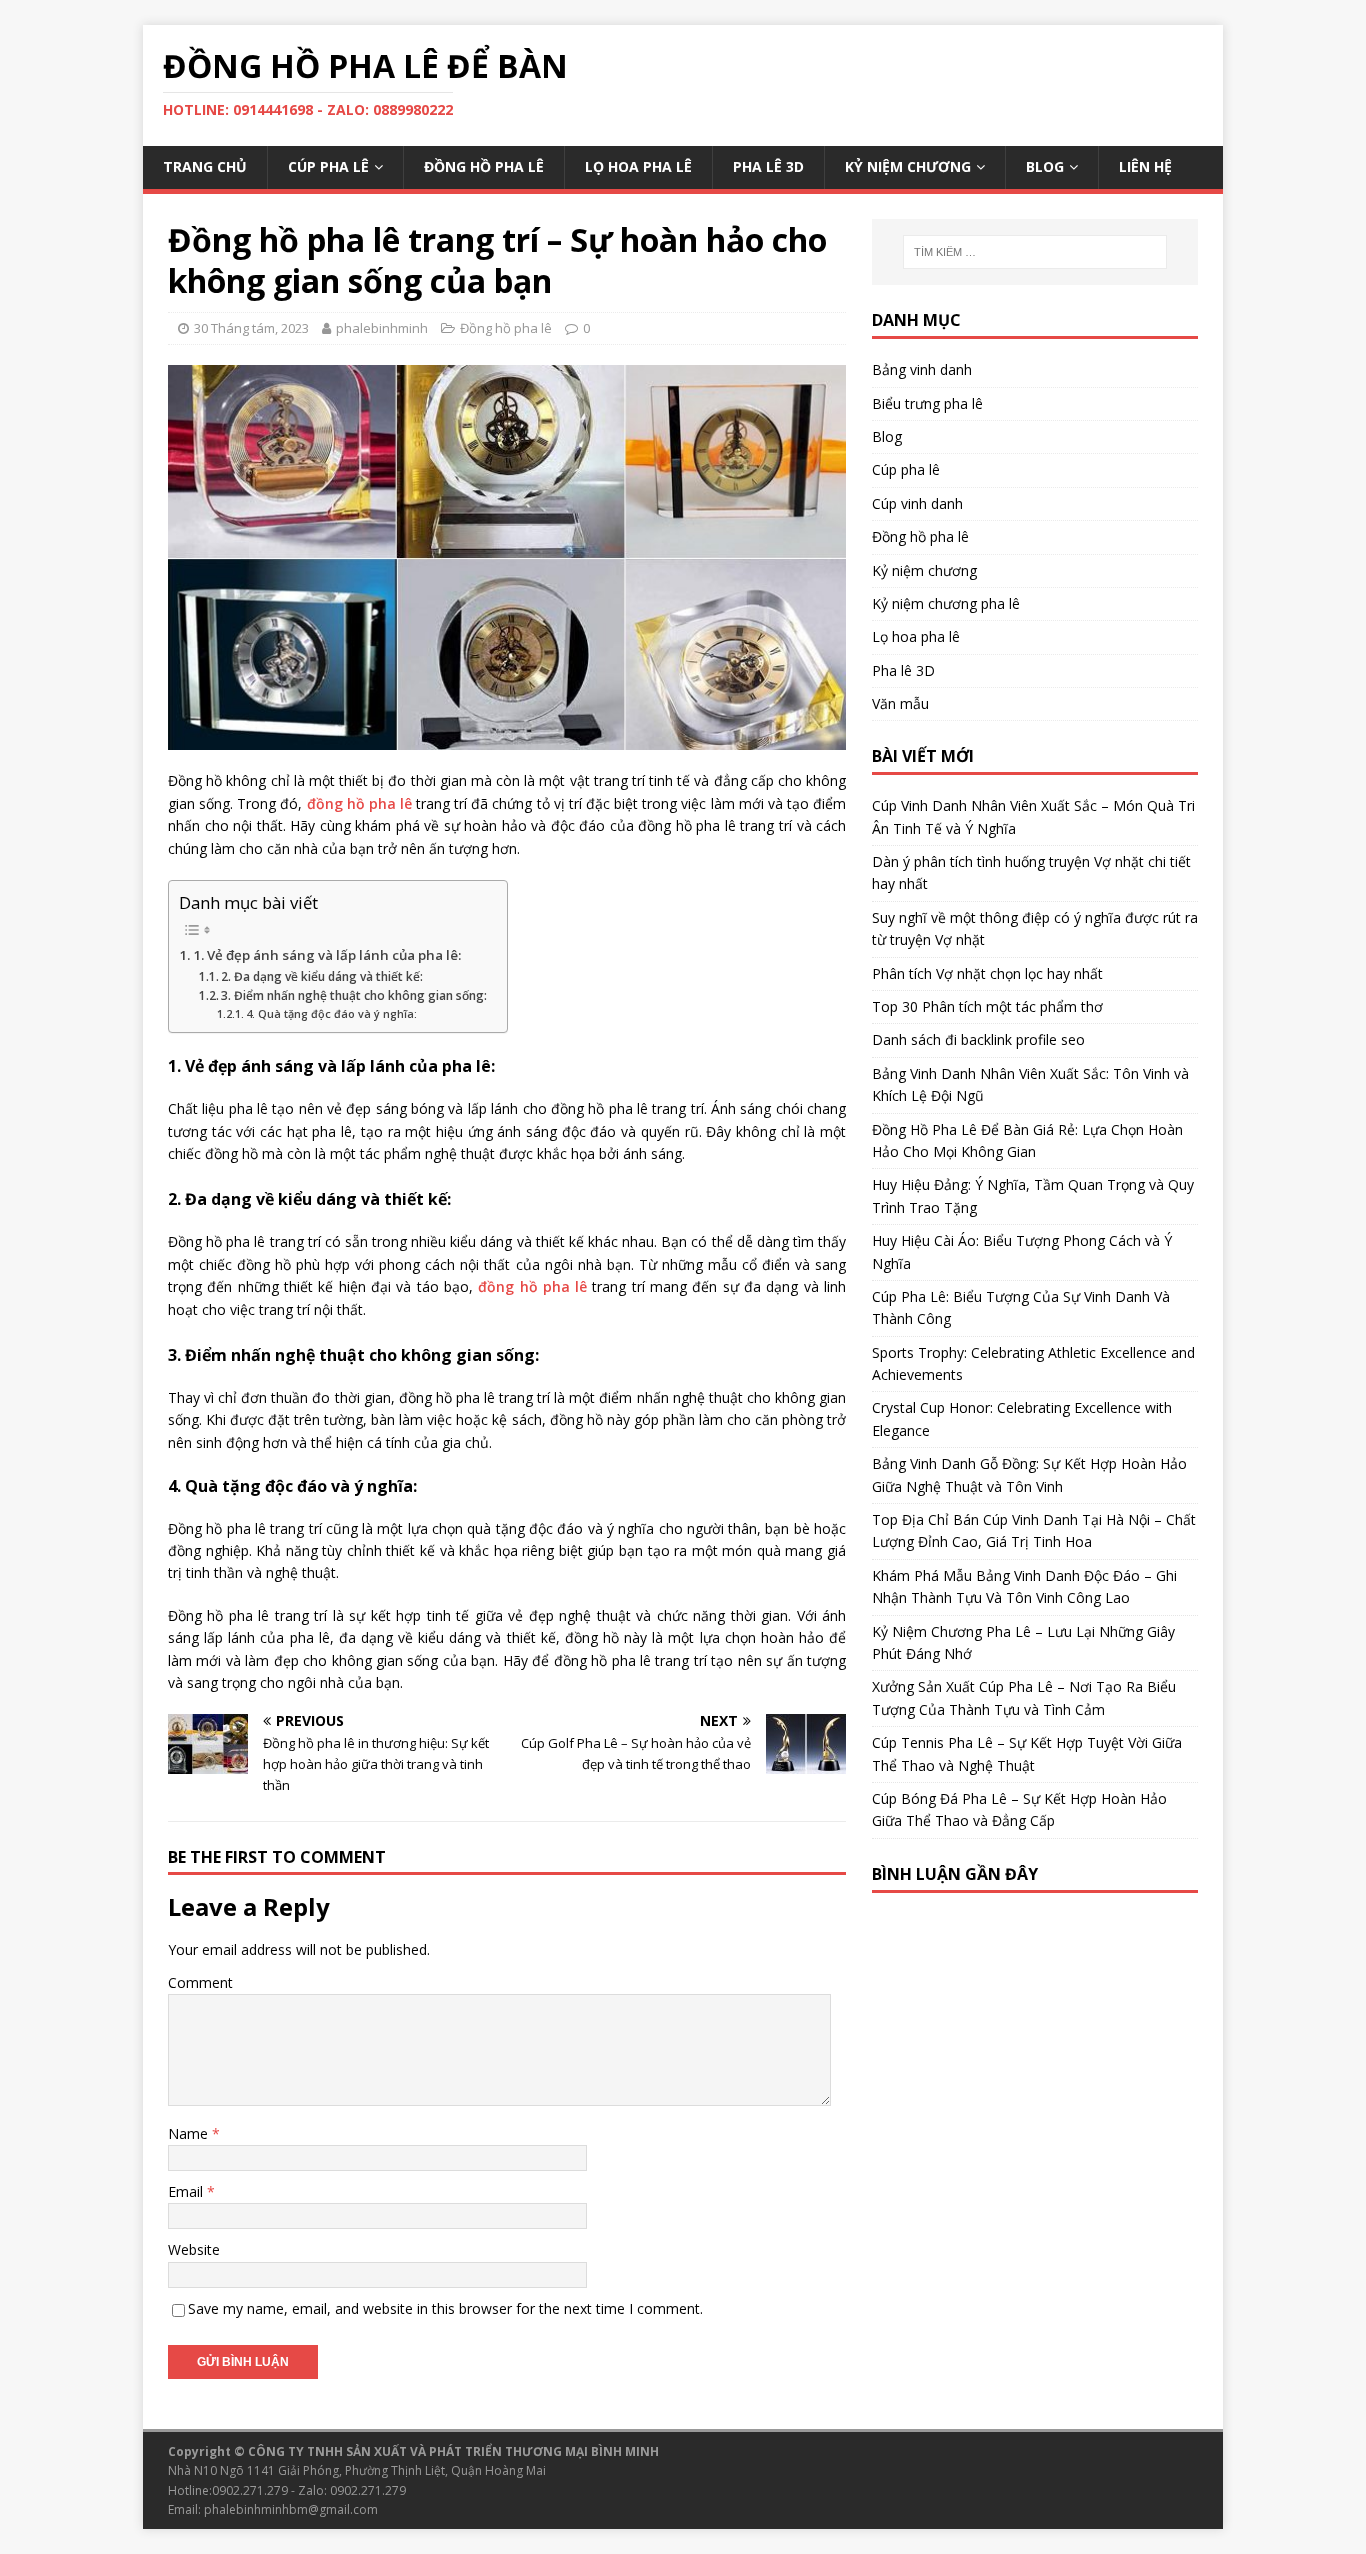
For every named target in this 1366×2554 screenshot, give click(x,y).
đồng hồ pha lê (359, 803)
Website (194, 2249)
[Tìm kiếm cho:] (1035, 252)
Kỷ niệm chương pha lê (946, 603)
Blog (1045, 166)
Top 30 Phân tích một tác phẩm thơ (987, 1006)
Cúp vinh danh (917, 503)
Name (190, 2133)
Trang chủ (205, 166)
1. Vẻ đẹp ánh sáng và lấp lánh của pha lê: (327, 955)
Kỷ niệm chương (908, 166)
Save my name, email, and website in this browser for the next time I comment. (445, 2308)
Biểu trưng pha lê (927, 403)
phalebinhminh (382, 328)
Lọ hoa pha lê (638, 166)
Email (187, 2191)
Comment (200, 1982)
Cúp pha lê (328, 166)
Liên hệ (1145, 166)
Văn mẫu (900, 703)
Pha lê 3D (768, 166)
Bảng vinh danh (922, 369)
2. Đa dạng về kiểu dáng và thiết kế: (322, 976)
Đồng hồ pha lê (484, 166)
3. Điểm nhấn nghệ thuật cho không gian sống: (354, 995)
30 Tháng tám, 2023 (251, 328)
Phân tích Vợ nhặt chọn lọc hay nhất (987, 973)
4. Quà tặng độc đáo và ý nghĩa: (331, 1013)
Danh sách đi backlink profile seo (978, 1039)
